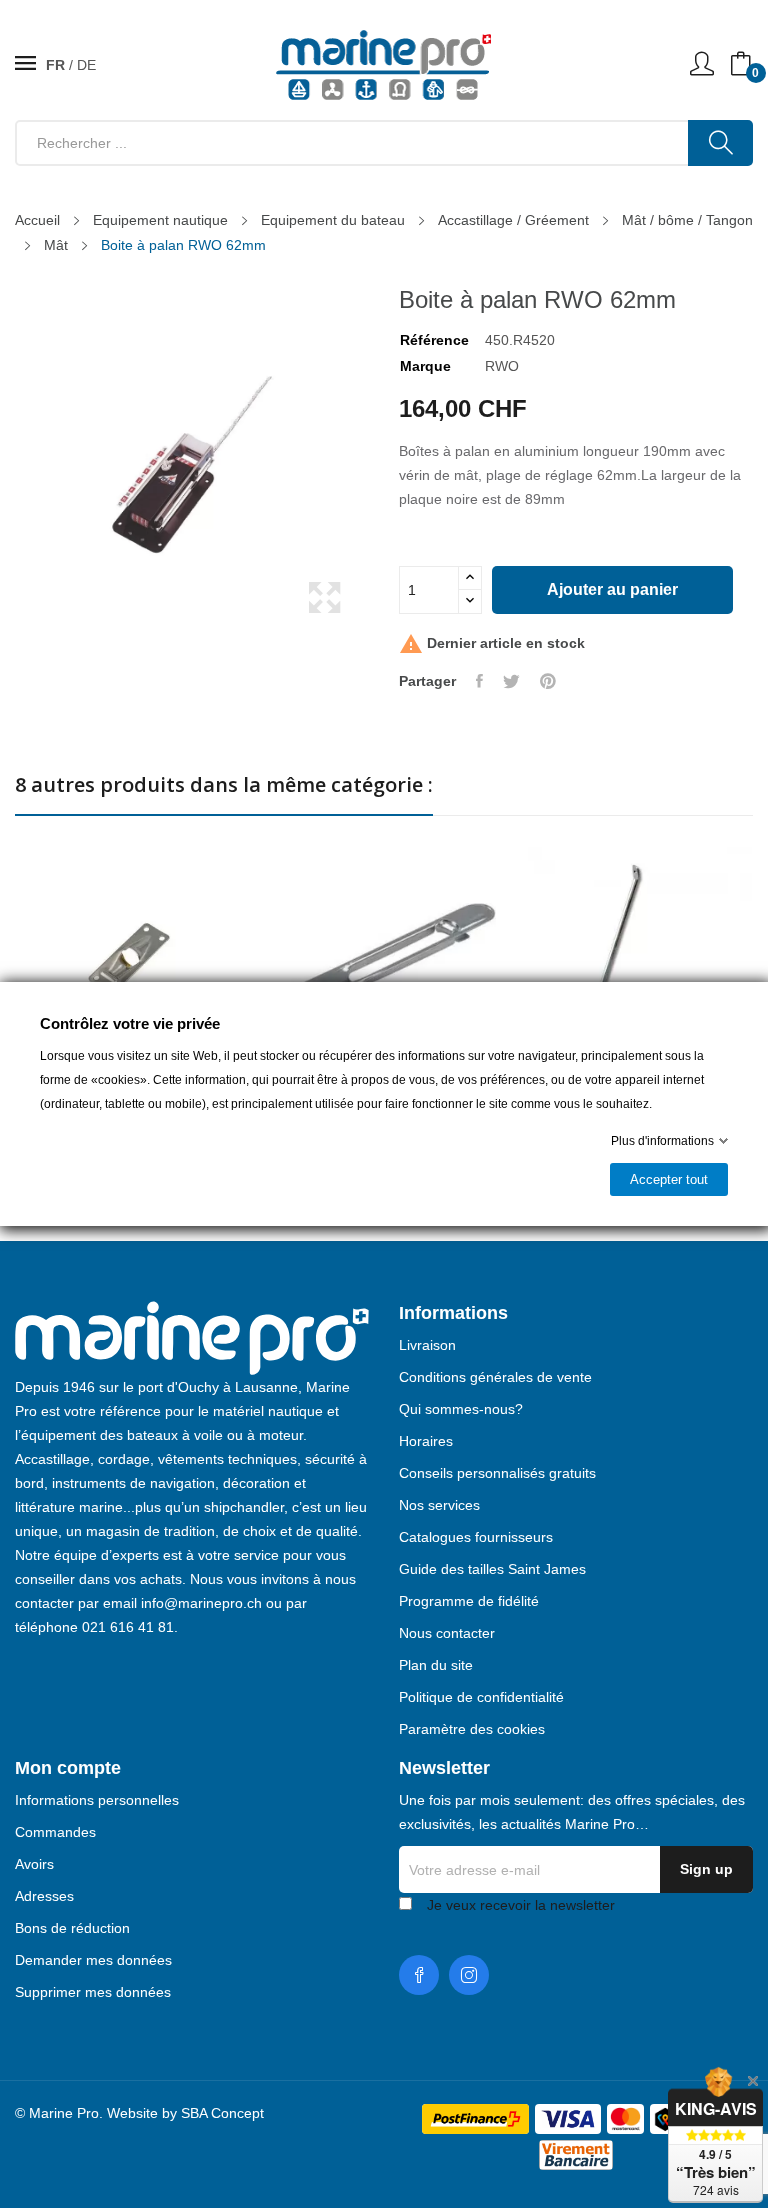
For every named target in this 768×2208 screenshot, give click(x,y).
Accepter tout (669, 1179)
